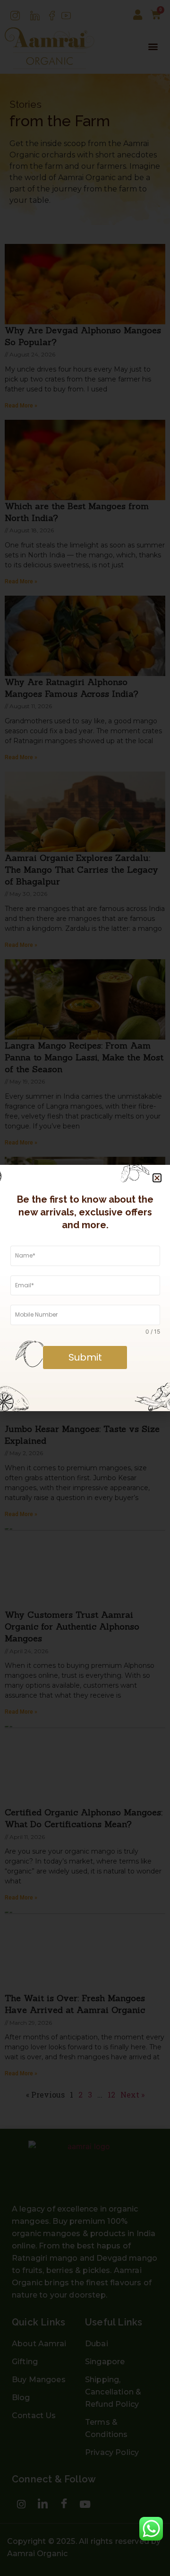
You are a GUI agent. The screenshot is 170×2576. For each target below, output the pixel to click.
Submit (85, 1357)
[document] (85, 1288)
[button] (157, 1178)
